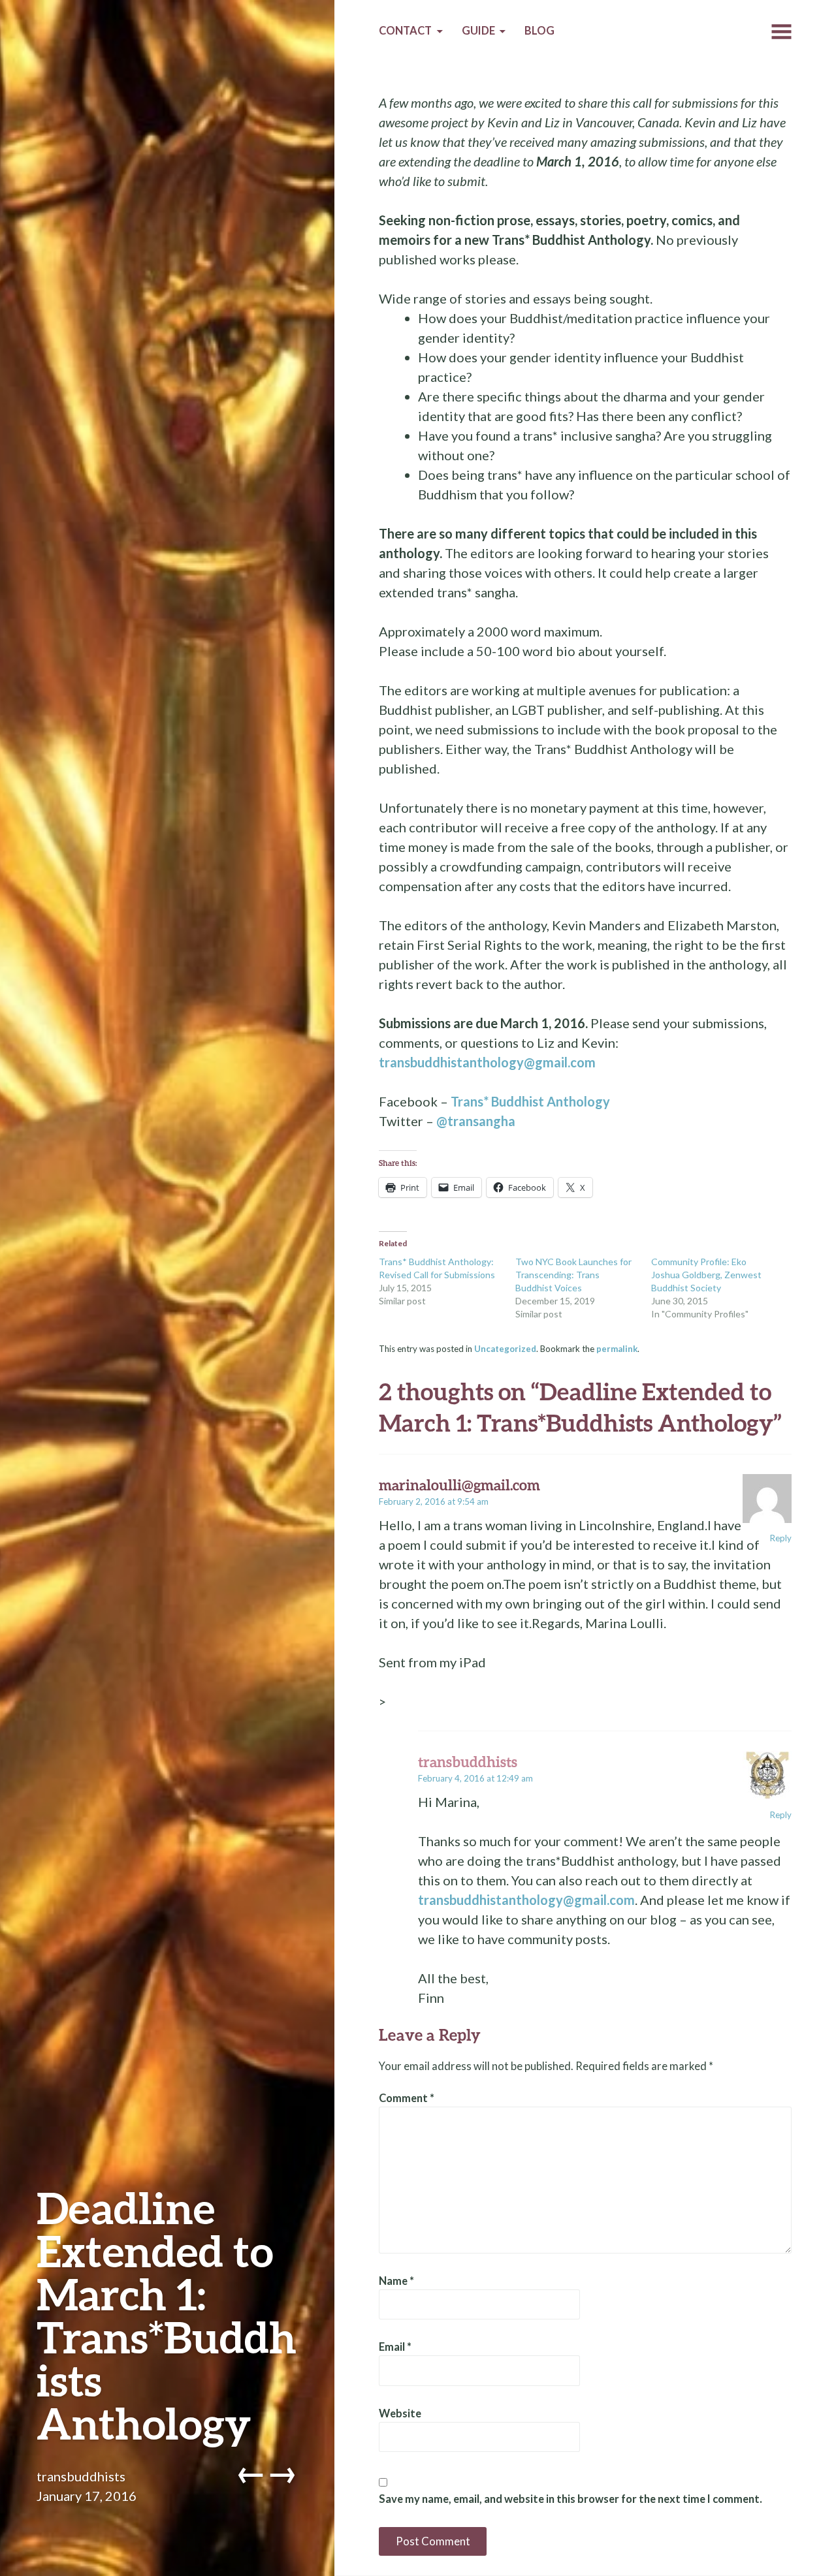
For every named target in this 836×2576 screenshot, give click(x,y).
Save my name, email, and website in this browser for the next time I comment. (571, 2499)
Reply (781, 1538)
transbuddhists (81, 2476)
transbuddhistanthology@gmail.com (487, 1062)
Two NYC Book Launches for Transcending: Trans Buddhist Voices (573, 1275)
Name (396, 2281)
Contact (405, 31)
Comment (407, 2098)
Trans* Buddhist (530, 1101)
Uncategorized (505, 1349)
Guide (478, 31)
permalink (617, 1349)
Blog (539, 31)
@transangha (476, 1121)
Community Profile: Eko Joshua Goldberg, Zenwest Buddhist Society (706, 1275)
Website (400, 2413)
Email (395, 2347)
